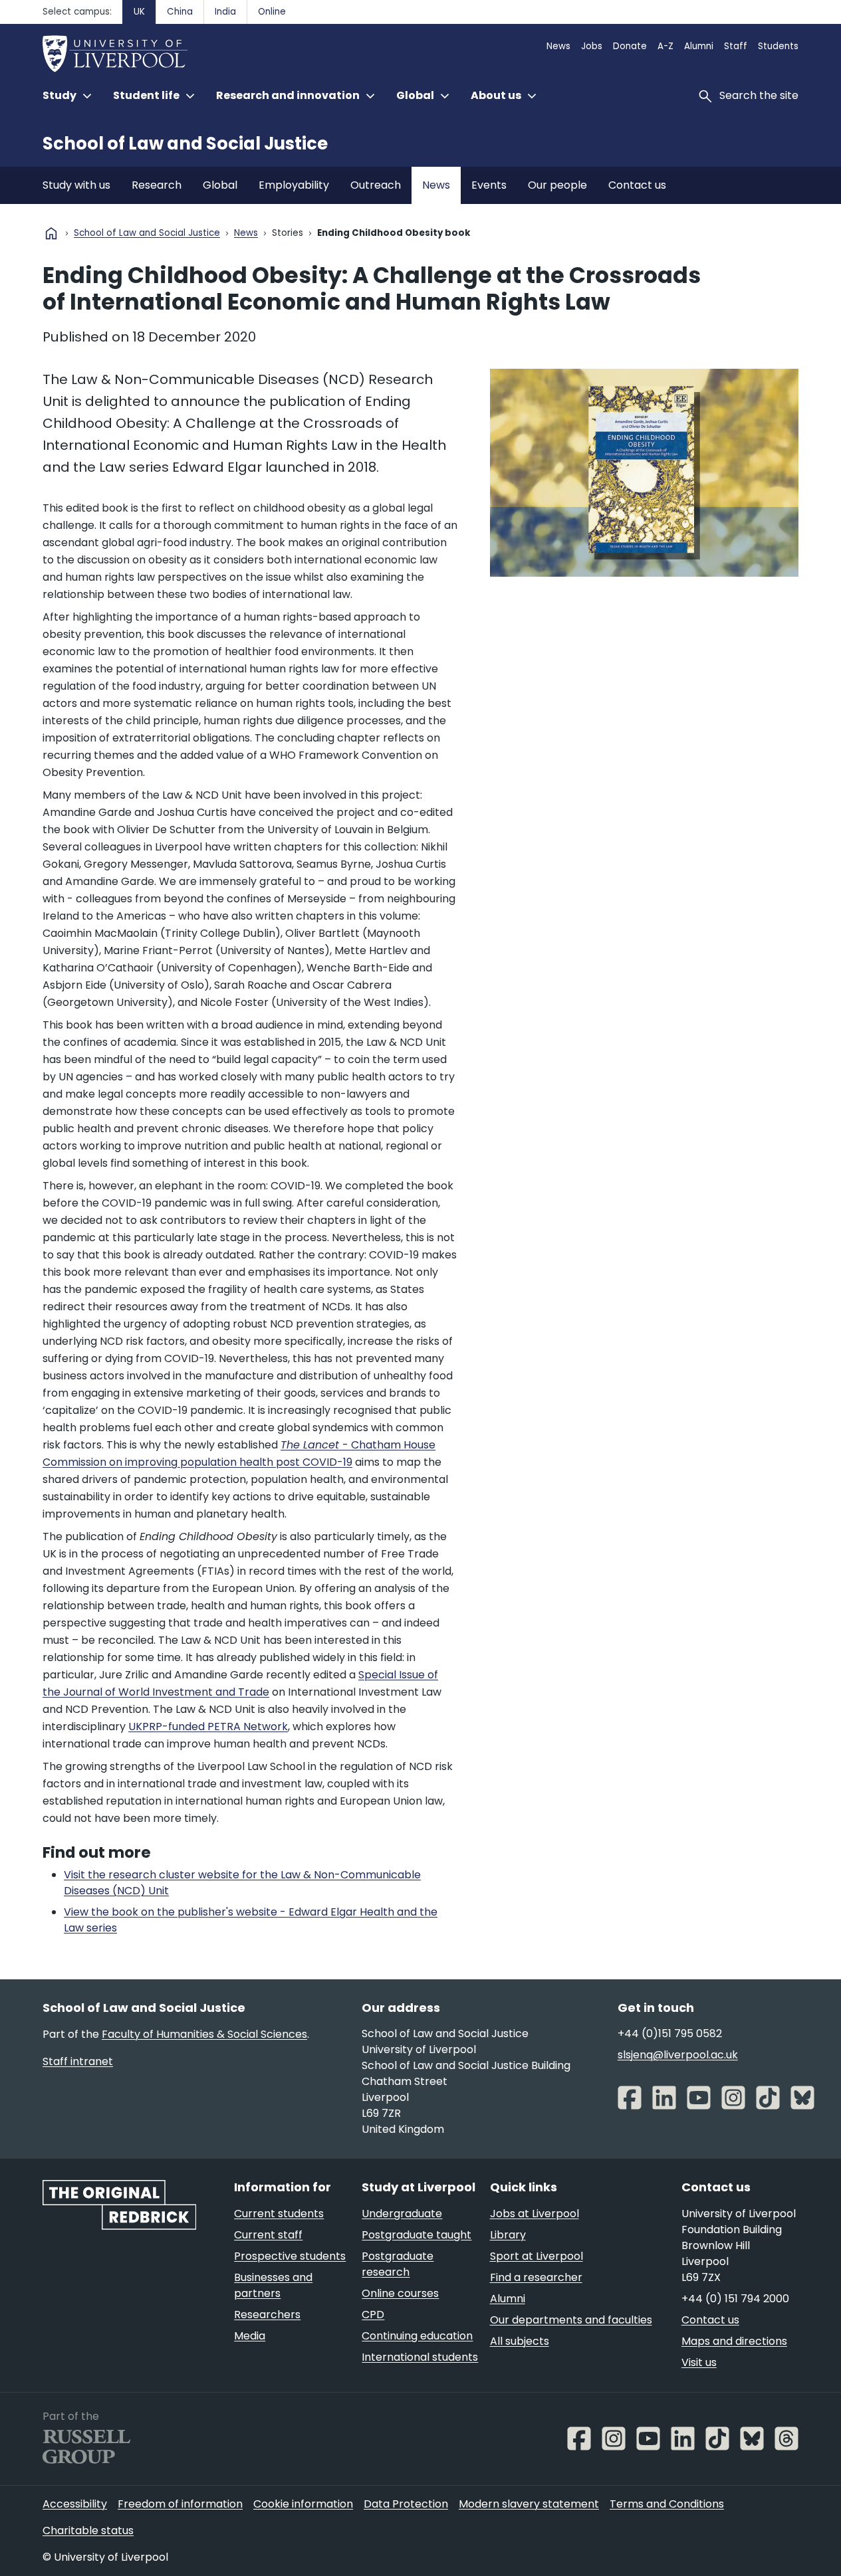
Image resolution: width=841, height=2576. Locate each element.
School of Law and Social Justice (185, 144)
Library (508, 2235)
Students (778, 46)
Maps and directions (734, 2341)
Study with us (76, 185)
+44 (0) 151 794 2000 (735, 2299)
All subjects (520, 2341)
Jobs (592, 46)
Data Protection (406, 2504)
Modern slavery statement (529, 2504)
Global (220, 185)
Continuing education (417, 2336)
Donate (630, 46)
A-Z (665, 46)
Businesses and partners (273, 2285)
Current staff (268, 2235)
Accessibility (75, 2504)
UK (139, 12)
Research (157, 185)
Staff (736, 46)
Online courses (400, 2293)
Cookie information (303, 2504)
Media (250, 2336)
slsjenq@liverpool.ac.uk (678, 2055)
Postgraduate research (398, 2264)
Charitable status (88, 2530)
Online (272, 12)
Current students (279, 2214)
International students (420, 2357)
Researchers (267, 2315)
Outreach (376, 185)
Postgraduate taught (417, 2235)
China (180, 12)
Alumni (699, 46)
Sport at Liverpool (537, 2256)
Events (489, 185)
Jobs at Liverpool (535, 2214)
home (51, 233)
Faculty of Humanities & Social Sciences (204, 2034)
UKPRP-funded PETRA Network (208, 1727)
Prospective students (290, 2256)
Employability (294, 185)
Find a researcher (536, 2277)
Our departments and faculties (571, 2320)
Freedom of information (180, 2504)
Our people (557, 185)
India (225, 12)
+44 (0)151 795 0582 (670, 2033)
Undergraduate (402, 2214)
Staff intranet (78, 2061)
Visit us (699, 2362)
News (558, 46)
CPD (373, 2315)
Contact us (637, 185)
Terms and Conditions (667, 2504)
